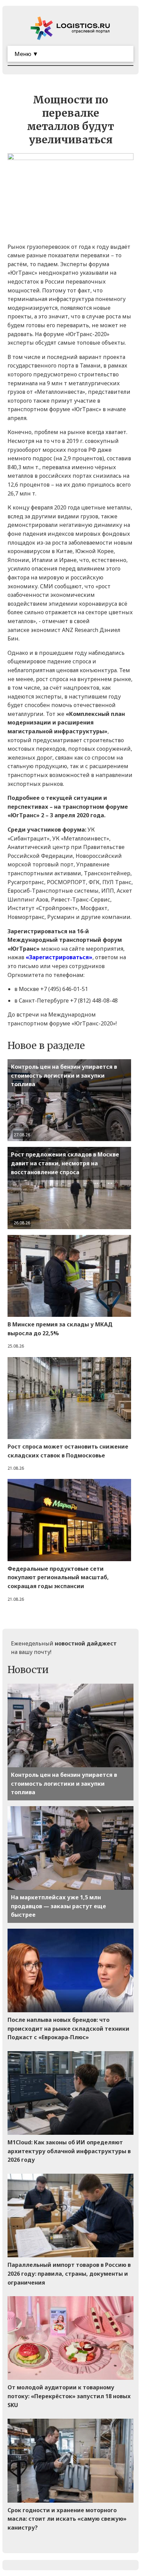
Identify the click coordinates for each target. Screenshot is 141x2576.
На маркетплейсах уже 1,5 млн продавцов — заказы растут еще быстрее (59, 1906)
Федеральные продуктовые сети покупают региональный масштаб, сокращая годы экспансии (58, 1577)
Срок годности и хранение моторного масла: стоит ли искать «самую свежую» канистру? (67, 2519)
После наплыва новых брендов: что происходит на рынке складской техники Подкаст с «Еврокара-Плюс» (68, 2028)
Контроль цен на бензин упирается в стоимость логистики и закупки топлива (64, 1075)
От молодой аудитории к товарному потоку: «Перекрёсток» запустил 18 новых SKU (69, 2396)
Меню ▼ (26, 54)
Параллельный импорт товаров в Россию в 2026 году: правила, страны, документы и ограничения (69, 2273)
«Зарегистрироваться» (59, 957)
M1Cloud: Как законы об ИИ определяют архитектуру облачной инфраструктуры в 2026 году (69, 2151)
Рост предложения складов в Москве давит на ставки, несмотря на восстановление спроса (65, 1163)
